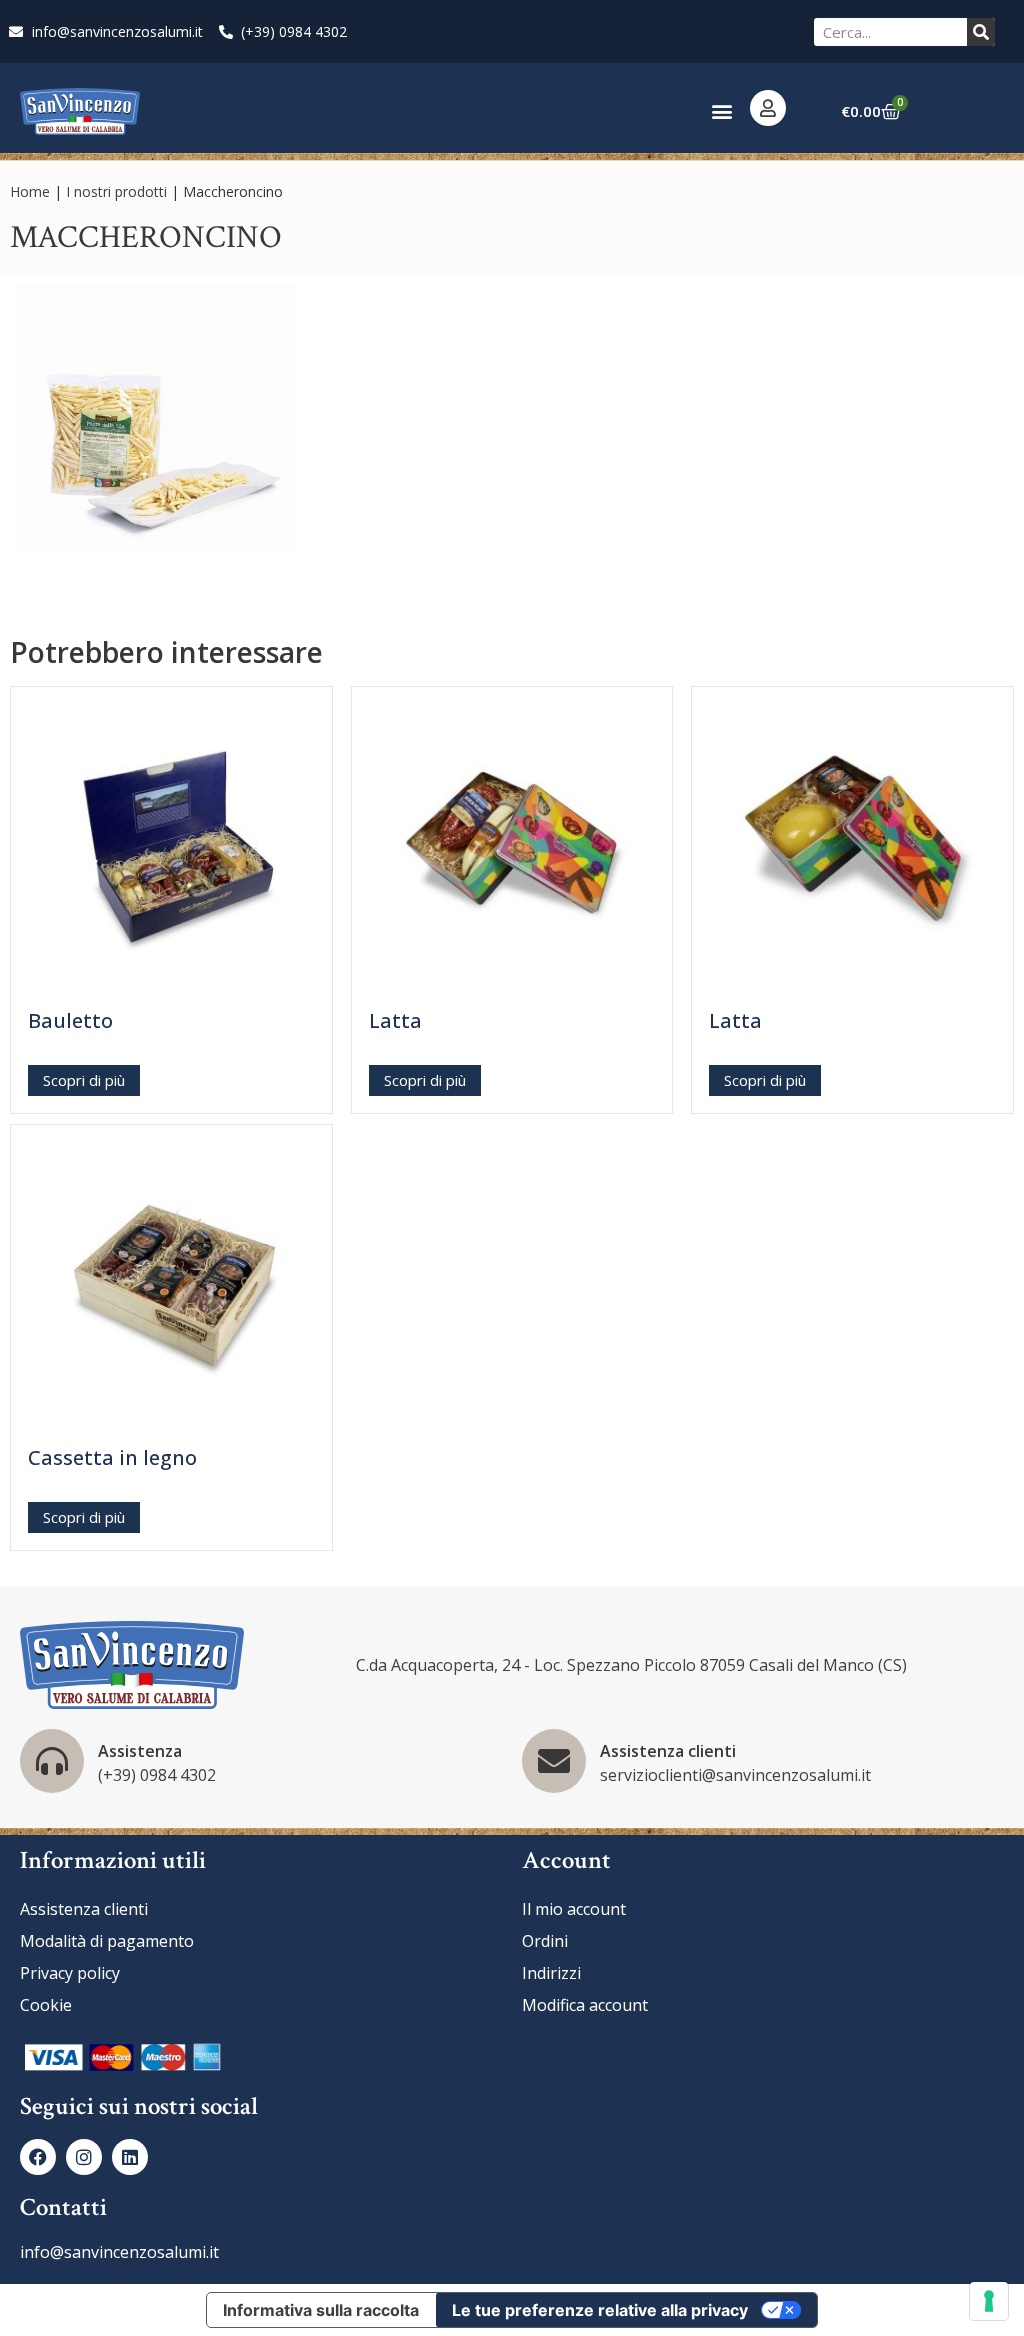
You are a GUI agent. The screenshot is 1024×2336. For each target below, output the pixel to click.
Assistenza (140, 1751)
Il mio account (574, 1909)
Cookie (46, 2005)
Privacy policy (70, 1973)
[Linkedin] (130, 2157)
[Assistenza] (52, 1761)
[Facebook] (38, 2157)
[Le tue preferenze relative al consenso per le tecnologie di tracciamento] (989, 2301)
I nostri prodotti (116, 191)
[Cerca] (981, 32)
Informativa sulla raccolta (321, 2310)
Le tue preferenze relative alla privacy (600, 2310)
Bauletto (70, 1020)
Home (30, 191)
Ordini (545, 1941)
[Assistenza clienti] (554, 1761)
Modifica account (585, 2005)
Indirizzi (551, 1973)
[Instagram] (84, 2157)
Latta (395, 1020)
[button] (721, 111)
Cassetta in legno (112, 1457)
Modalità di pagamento (107, 1941)
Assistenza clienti (668, 1751)
